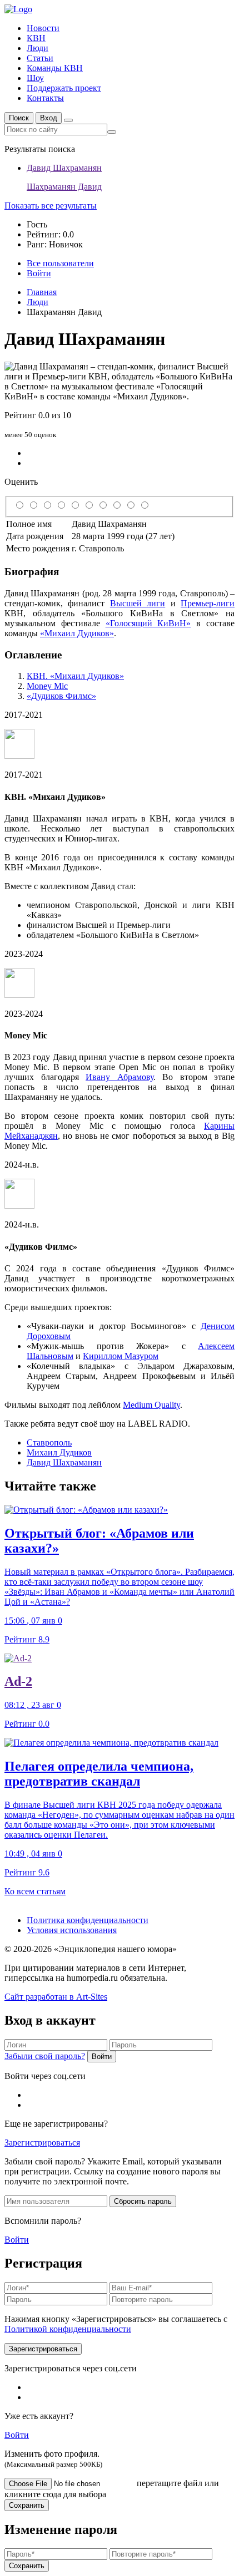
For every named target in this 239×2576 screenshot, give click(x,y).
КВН (36, 38)
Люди (38, 48)
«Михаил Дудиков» (77, 633)
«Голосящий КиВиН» (148, 623)
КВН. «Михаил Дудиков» (75, 676)
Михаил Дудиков (59, 1452)
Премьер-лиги (208, 603)
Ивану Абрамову (120, 1077)
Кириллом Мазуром (121, 1356)
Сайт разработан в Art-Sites (56, 1997)
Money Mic (47, 686)
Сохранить (27, 2505)
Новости (43, 28)
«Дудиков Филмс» (61, 696)
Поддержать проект (64, 88)
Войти (102, 2057)
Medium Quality (151, 1405)
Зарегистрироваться (42, 2143)
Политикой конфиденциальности (68, 2329)
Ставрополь (49, 1442)
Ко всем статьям (35, 1891)
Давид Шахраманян (64, 1462)
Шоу (35, 78)
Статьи (40, 58)
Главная (42, 292)
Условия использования (72, 1930)
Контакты (45, 98)
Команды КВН (55, 68)
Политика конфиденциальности (88, 1920)
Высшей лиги (138, 603)
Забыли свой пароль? (45, 2056)
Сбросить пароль (143, 2201)
